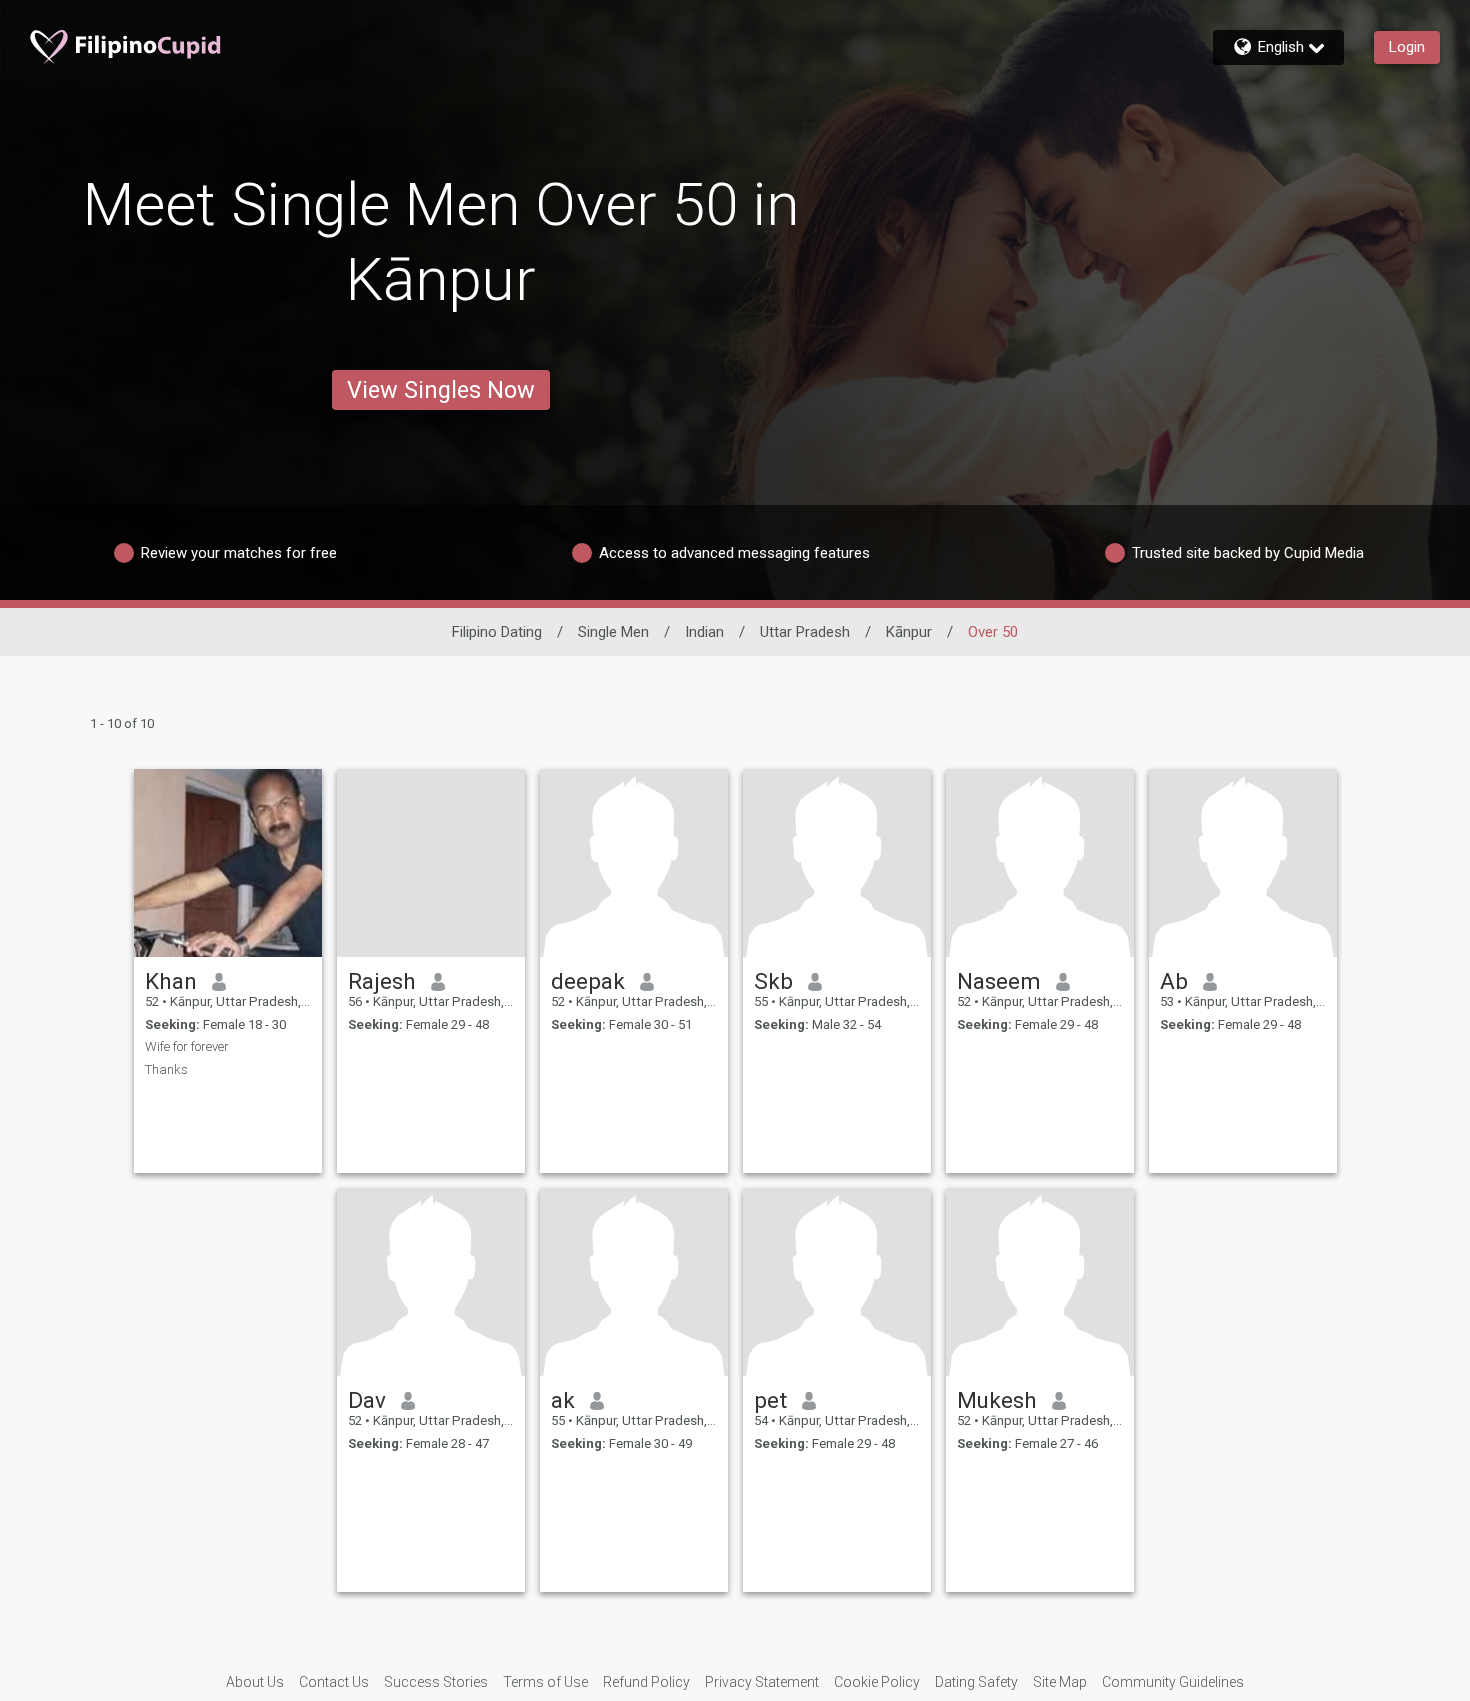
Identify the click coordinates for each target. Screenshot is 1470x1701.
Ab (1174, 981)
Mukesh (997, 1400)
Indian (704, 632)
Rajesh (382, 981)
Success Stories (436, 1682)
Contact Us (334, 1682)
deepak (588, 981)
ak (563, 1400)
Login (1407, 47)
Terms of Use (545, 1682)
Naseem (999, 981)
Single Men (613, 632)
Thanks (166, 1069)
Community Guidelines (1173, 1682)
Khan (171, 981)
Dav (367, 1400)
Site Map (1060, 1682)
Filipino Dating (497, 632)
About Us (255, 1682)
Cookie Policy (877, 1682)
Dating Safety (976, 1682)
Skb (773, 981)
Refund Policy (646, 1682)
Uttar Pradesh (805, 632)
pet (770, 1400)
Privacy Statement (762, 1682)
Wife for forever (187, 1046)
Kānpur (909, 632)
